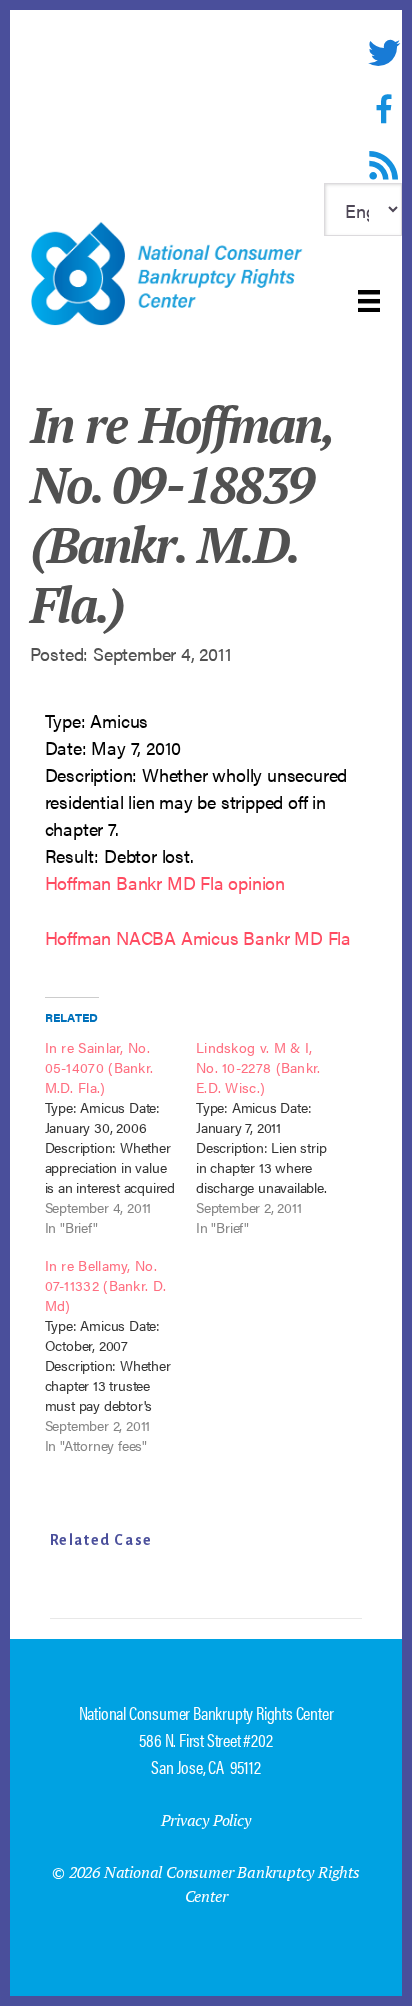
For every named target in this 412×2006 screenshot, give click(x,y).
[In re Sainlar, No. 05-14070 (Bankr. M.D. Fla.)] (120, 1137)
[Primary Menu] (369, 301)
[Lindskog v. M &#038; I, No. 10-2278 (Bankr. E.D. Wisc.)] (271, 1137)
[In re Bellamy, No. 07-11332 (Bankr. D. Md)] (120, 1355)
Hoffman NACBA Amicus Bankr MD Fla (198, 937)
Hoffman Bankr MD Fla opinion (165, 882)
